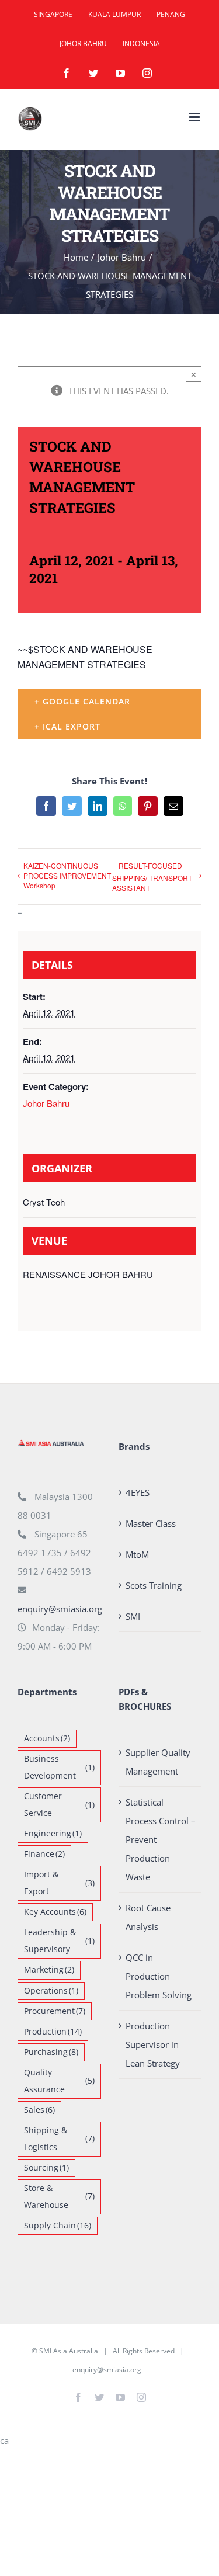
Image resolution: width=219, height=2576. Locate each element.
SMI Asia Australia (69, 2351)
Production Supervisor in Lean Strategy (153, 2044)
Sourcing (46, 2168)
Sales (39, 2110)
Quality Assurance (59, 2081)
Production (53, 2032)
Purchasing (51, 2052)
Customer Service (59, 1805)
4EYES (138, 1492)
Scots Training (154, 1585)
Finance (44, 1854)
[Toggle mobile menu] (195, 117)
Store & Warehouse (59, 2197)
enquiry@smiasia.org (60, 1609)
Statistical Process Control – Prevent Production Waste (161, 1839)
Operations (51, 1991)
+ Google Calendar (82, 701)
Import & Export (59, 1883)
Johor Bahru (46, 1103)
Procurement (55, 2011)
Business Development (59, 1767)
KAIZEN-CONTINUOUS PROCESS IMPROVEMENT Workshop (67, 875)
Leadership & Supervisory (59, 1941)
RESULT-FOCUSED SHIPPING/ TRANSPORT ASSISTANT (152, 876)
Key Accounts (55, 1912)
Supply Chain (58, 2226)
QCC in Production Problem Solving (159, 1976)
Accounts (47, 1738)
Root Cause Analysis (148, 1917)
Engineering (53, 1834)
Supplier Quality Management (158, 1762)
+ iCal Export (67, 726)
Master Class (151, 1523)
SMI (133, 1616)
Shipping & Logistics (59, 2139)
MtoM (137, 1554)
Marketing (49, 1970)
